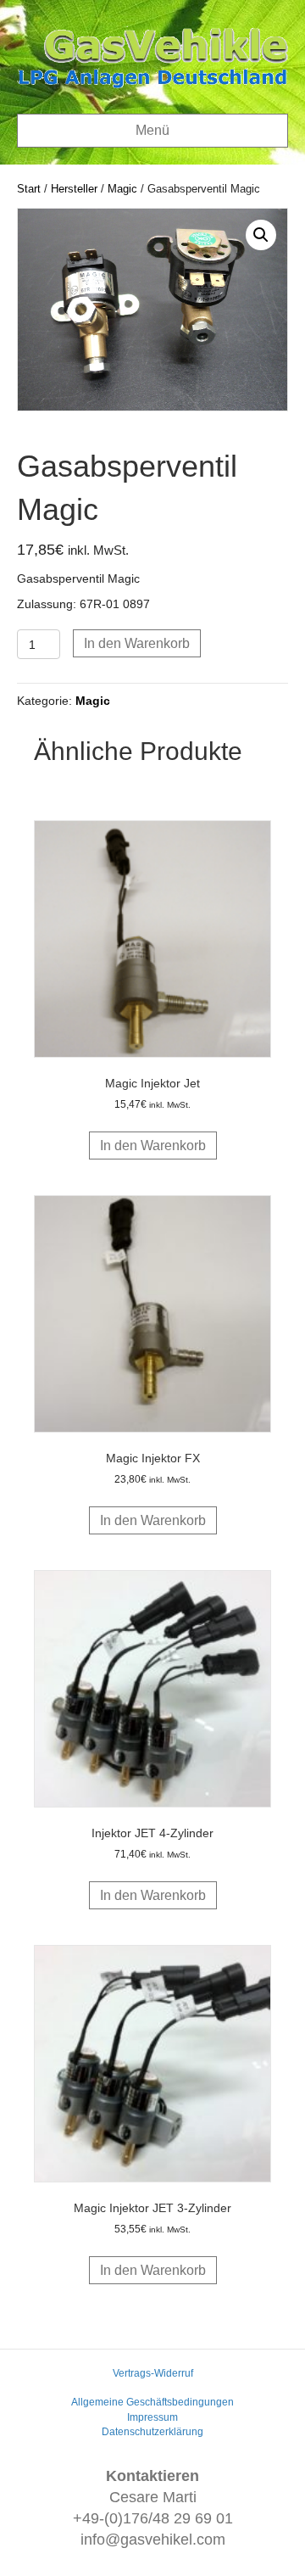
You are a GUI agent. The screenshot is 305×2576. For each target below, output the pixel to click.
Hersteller (74, 189)
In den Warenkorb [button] (153, 1146)
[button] (261, 235)
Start (29, 189)
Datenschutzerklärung (152, 2432)
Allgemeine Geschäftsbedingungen (152, 2402)
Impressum (152, 2417)
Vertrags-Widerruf (153, 2373)
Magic (122, 189)
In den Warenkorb (137, 643)
